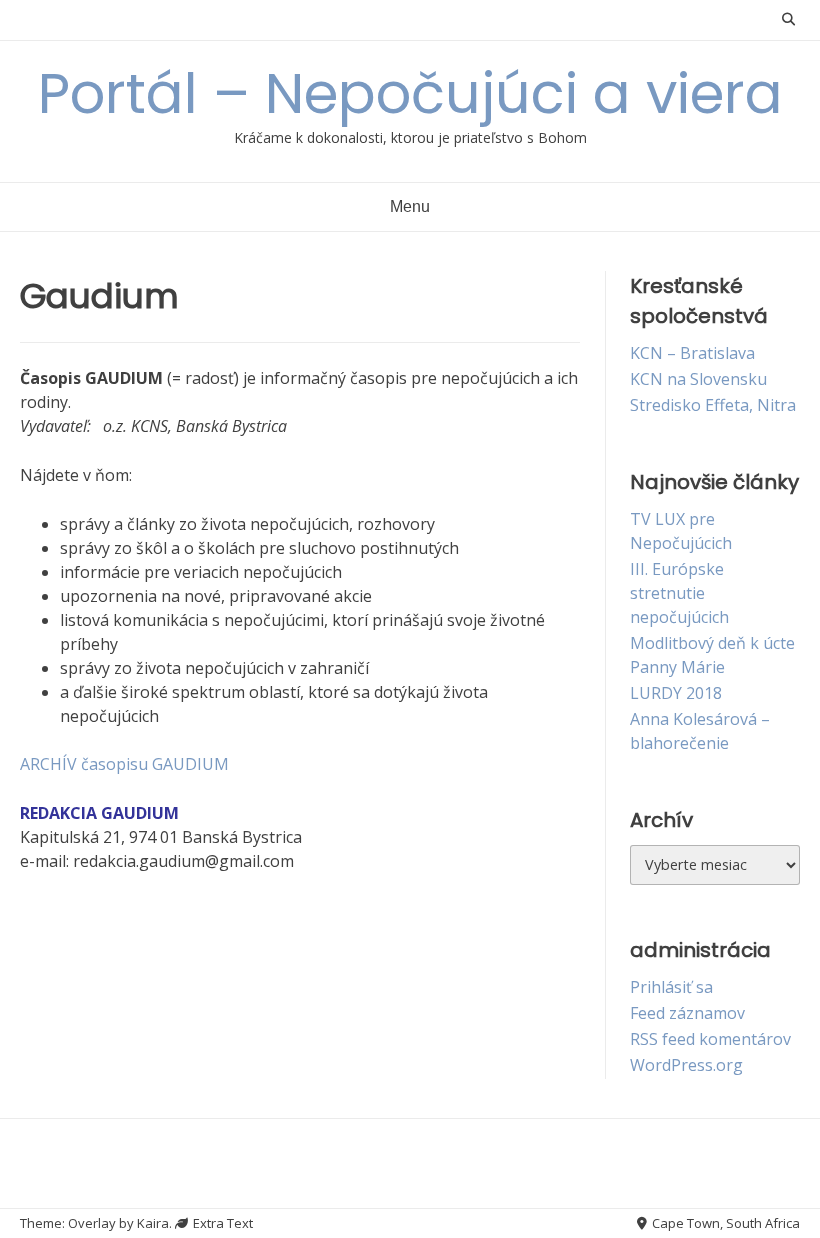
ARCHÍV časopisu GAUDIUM (124, 764)
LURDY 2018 (676, 693)
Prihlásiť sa (671, 987)
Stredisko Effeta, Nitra (713, 405)
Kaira (153, 1223)
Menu (410, 206)
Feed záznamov (687, 1013)
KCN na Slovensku (698, 379)
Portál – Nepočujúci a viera (410, 93)
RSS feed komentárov (710, 1039)
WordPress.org (686, 1065)
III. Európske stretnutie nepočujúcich (679, 593)
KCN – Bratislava (692, 353)
